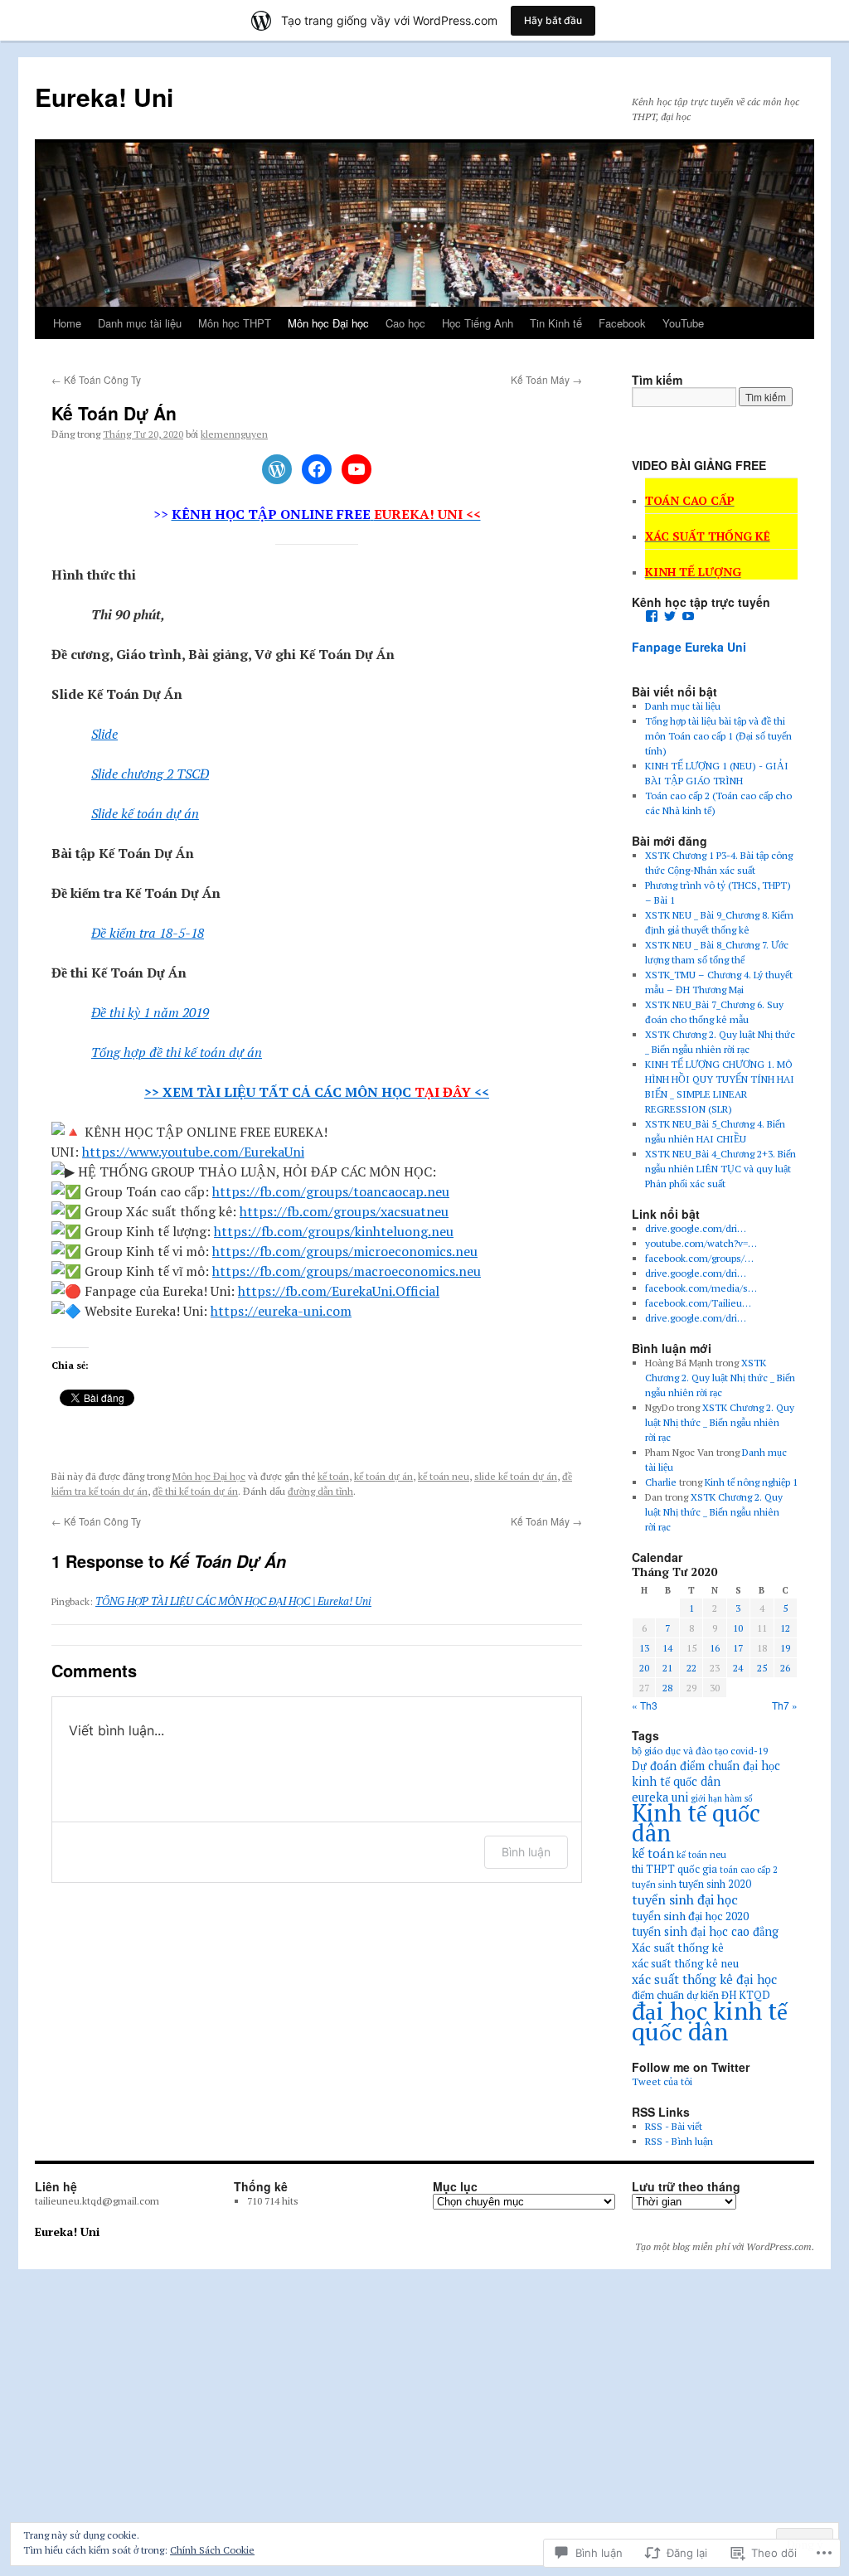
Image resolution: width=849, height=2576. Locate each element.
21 (667, 1668)
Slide (104, 734)
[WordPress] (277, 469)
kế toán (333, 1476)
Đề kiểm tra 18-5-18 (148, 933)
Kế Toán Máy (546, 379)
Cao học (405, 323)
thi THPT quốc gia (674, 1869)
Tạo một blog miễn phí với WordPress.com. (725, 2246)
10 (738, 1628)
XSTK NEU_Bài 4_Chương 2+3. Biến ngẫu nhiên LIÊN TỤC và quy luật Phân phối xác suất (720, 1169)
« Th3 (645, 1705)
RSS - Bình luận (679, 2141)
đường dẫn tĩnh (320, 1491)
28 (667, 1688)
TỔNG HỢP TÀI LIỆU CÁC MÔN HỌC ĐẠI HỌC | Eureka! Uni (233, 1601)
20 (644, 1668)
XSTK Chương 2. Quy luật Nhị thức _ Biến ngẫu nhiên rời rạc (720, 1378)
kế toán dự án (383, 1476)
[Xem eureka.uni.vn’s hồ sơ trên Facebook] (652, 616)
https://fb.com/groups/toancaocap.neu (331, 1191)
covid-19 (749, 1751)
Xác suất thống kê (678, 1947)
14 (667, 1648)
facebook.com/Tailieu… (698, 1303)
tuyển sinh (654, 1884)
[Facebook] (317, 469)
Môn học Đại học (328, 323)
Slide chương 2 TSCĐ (150, 774)
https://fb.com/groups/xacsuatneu (344, 1211)
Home (67, 323)
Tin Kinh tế (556, 323)
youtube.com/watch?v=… (701, 1243)
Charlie (661, 1482)
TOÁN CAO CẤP (690, 500)
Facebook (622, 323)
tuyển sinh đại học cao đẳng (705, 1931)
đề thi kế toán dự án (195, 1491)
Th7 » (785, 1705)
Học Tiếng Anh (478, 323)
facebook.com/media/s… (701, 1288)
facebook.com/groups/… (699, 1258)
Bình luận (526, 1852)
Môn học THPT (235, 323)
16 (715, 1648)
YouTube (683, 323)
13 (644, 1648)
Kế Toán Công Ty (96, 379)
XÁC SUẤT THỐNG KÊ (708, 536)
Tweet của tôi (662, 2081)
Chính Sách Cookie (212, 2550)
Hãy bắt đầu (553, 20)
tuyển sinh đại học (685, 1899)
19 (785, 1648)
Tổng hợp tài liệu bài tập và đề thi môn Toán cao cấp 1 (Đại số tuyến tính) (718, 736)
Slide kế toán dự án (145, 813)
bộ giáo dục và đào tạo (680, 1750)
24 (738, 1668)
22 (691, 1668)
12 (785, 1628)
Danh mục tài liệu (140, 323)
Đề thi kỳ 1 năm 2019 (150, 1012)
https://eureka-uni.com (281, 1311)
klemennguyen (234, 434)
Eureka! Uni (104, 97)
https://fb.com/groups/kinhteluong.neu (334, 1231)
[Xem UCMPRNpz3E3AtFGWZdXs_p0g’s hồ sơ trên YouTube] (688, 616)
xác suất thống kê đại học (704, 1979)
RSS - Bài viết (674, 2126)
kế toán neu (444, 1476)
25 (762, 1668)
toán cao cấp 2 (749, 1870)
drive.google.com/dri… (696, 1228)
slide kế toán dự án (516, 1476)
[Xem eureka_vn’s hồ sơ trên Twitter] (670, 616)
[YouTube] (357, 469)
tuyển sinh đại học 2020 (690, 1916)
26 (785, 1668)
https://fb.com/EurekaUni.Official (339, 1291)
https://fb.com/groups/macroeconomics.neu (347, 1271)
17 (738, 1648)
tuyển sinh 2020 (715, 1884)
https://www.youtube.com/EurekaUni (193, 1152)
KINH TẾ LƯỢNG (693, 572)
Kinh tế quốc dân (696, 1823)
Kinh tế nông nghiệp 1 (751, 1482)
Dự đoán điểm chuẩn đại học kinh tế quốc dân (706, 1773)
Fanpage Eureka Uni (689, 647)
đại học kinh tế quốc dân (710, 2021)
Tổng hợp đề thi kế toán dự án (177, 1052)
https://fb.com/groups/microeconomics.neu (345, 1251)
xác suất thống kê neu (685, 1963)
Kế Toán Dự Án (114, 413)
